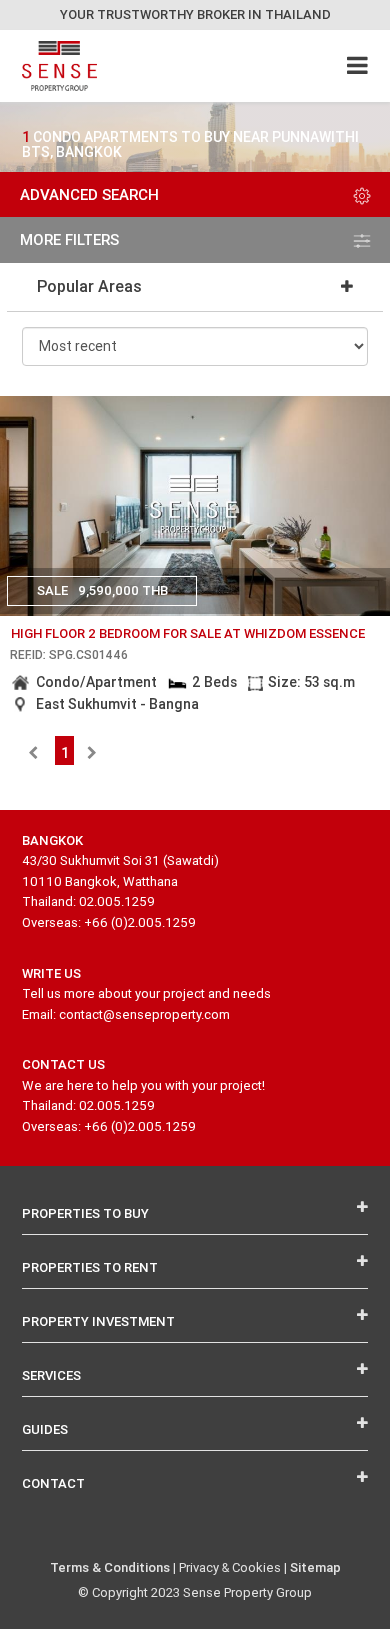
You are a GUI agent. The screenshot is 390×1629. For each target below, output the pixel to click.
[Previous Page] (33, 753)
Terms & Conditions (110, 1567)
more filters (69, 239)
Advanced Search (89, 194)
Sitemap (315, 1567)
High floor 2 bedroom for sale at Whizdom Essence (188, 633)
